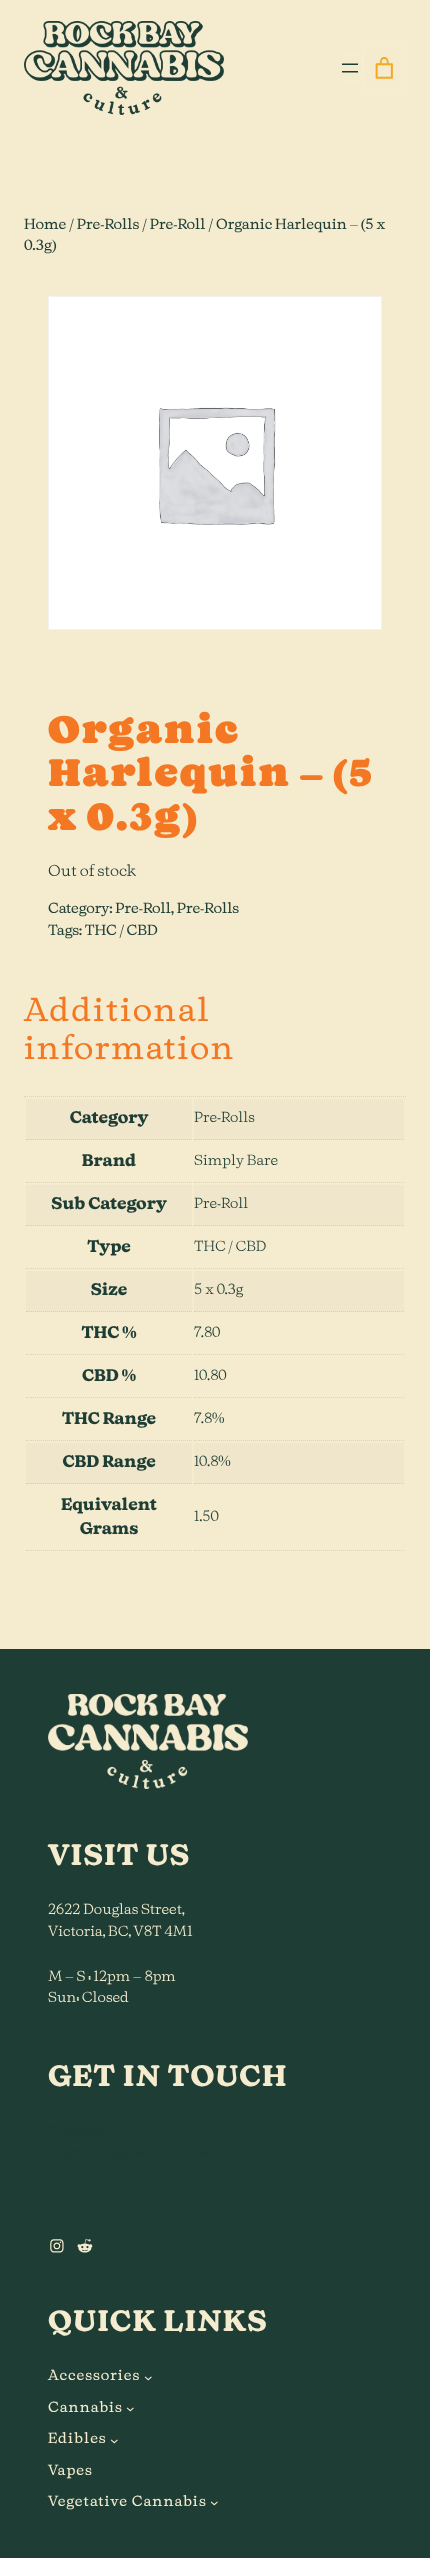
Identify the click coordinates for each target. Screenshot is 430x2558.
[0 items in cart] (384, 67)
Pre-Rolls (108, 225)
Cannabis (85, 2408)
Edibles (77, 2439)
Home (45, 225)
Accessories (94, 2376)
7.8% (209, 1419)
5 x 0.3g (218, 1290)
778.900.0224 (90, 2131)
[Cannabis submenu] (130, 2408)
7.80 (207, 1333)
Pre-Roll (178, 225)
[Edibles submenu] (114, 2440)
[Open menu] (350, 68)
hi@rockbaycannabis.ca (128, 2153)
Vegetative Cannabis (127, 2502)
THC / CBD (121, 931)
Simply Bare (236, 1161)
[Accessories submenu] (148, 2377)
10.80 (210, 1376)
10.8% (212, 1462)
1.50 (206, 1517)
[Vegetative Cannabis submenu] (214, 2502)
